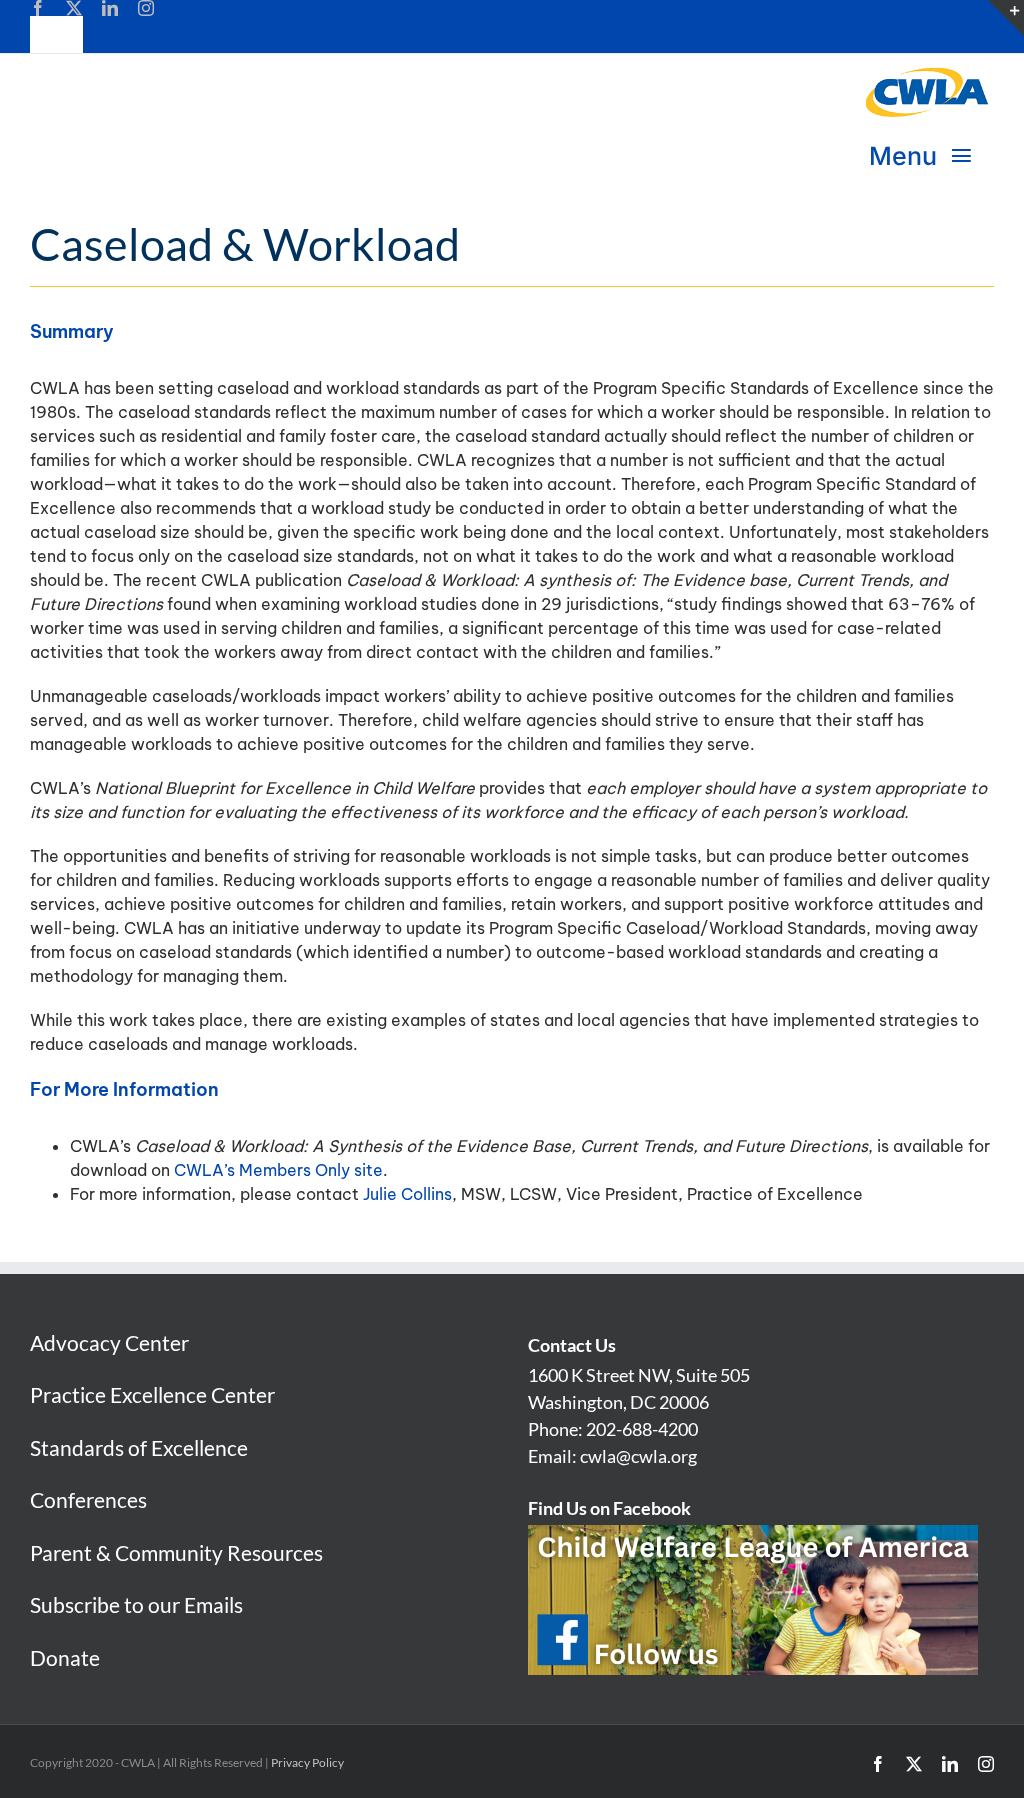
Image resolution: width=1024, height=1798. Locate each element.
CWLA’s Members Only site (278, 1170)
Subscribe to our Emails (136, 1604)
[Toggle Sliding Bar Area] (1006, 18)
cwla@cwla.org (638, 1456)
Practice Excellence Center (152, 1394)
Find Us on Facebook (609, 1508)
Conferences (88, 1499)
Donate (65, 1657)
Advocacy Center (109, 1342)
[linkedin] (110, 8)
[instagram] (146, 8)
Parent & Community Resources (176, 1552)
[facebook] (38, 8)
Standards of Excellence (139, 1447)
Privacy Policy (307, 1762)
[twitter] (74, 8)
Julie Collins (407, 1194)
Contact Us (572, 1345)
